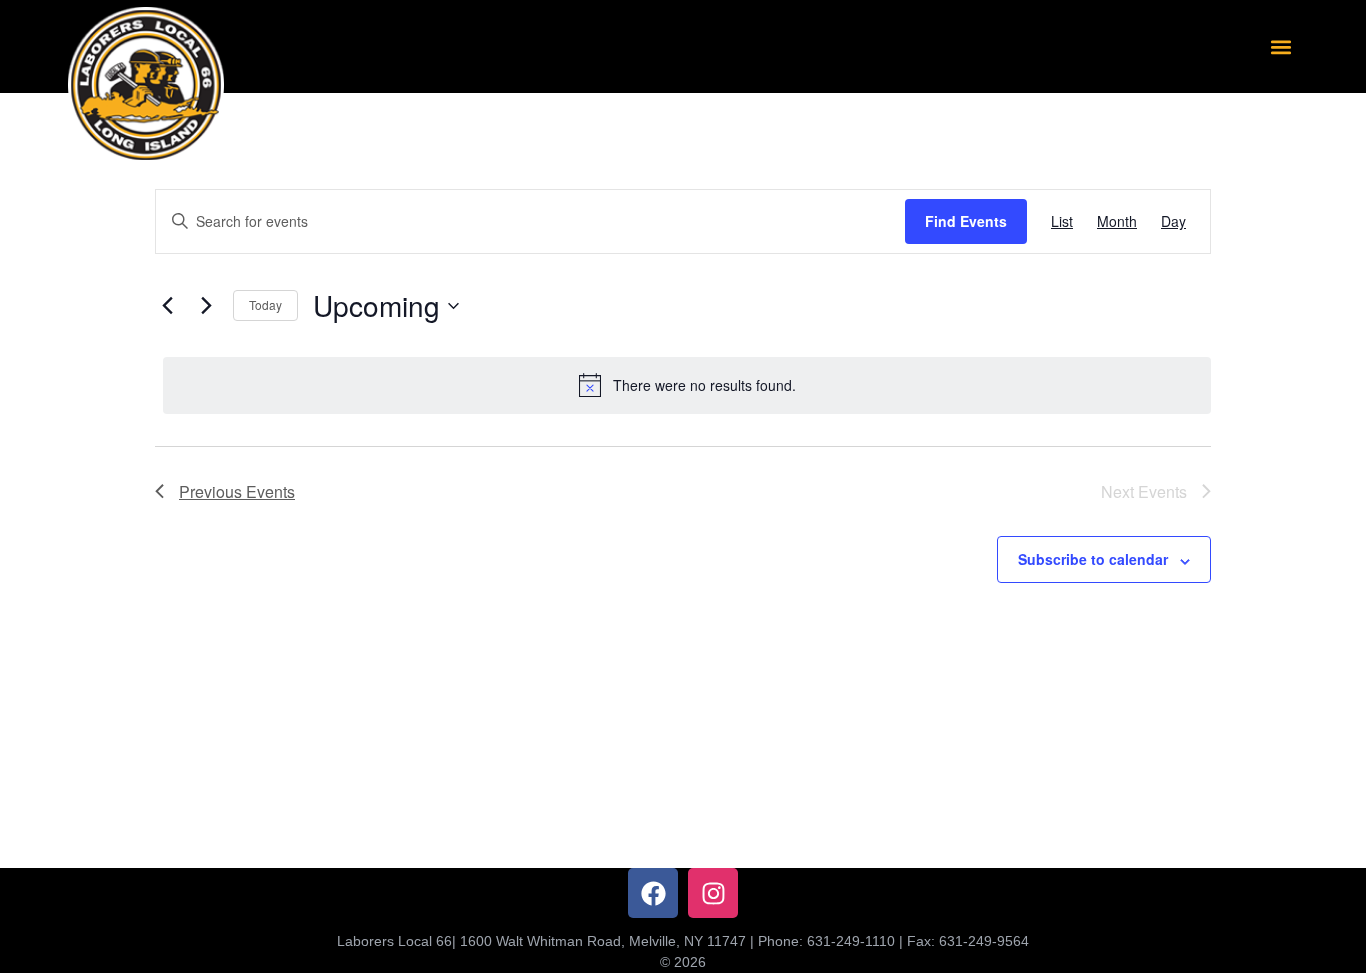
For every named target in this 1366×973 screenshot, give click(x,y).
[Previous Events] (167, 306)
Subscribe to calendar (1093, 559)
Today (265, 304)
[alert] (687, 385)
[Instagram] (713, 893)
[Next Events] (206, 306)
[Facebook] (653, 893)
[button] (1281, 46)
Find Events (966, 221)
